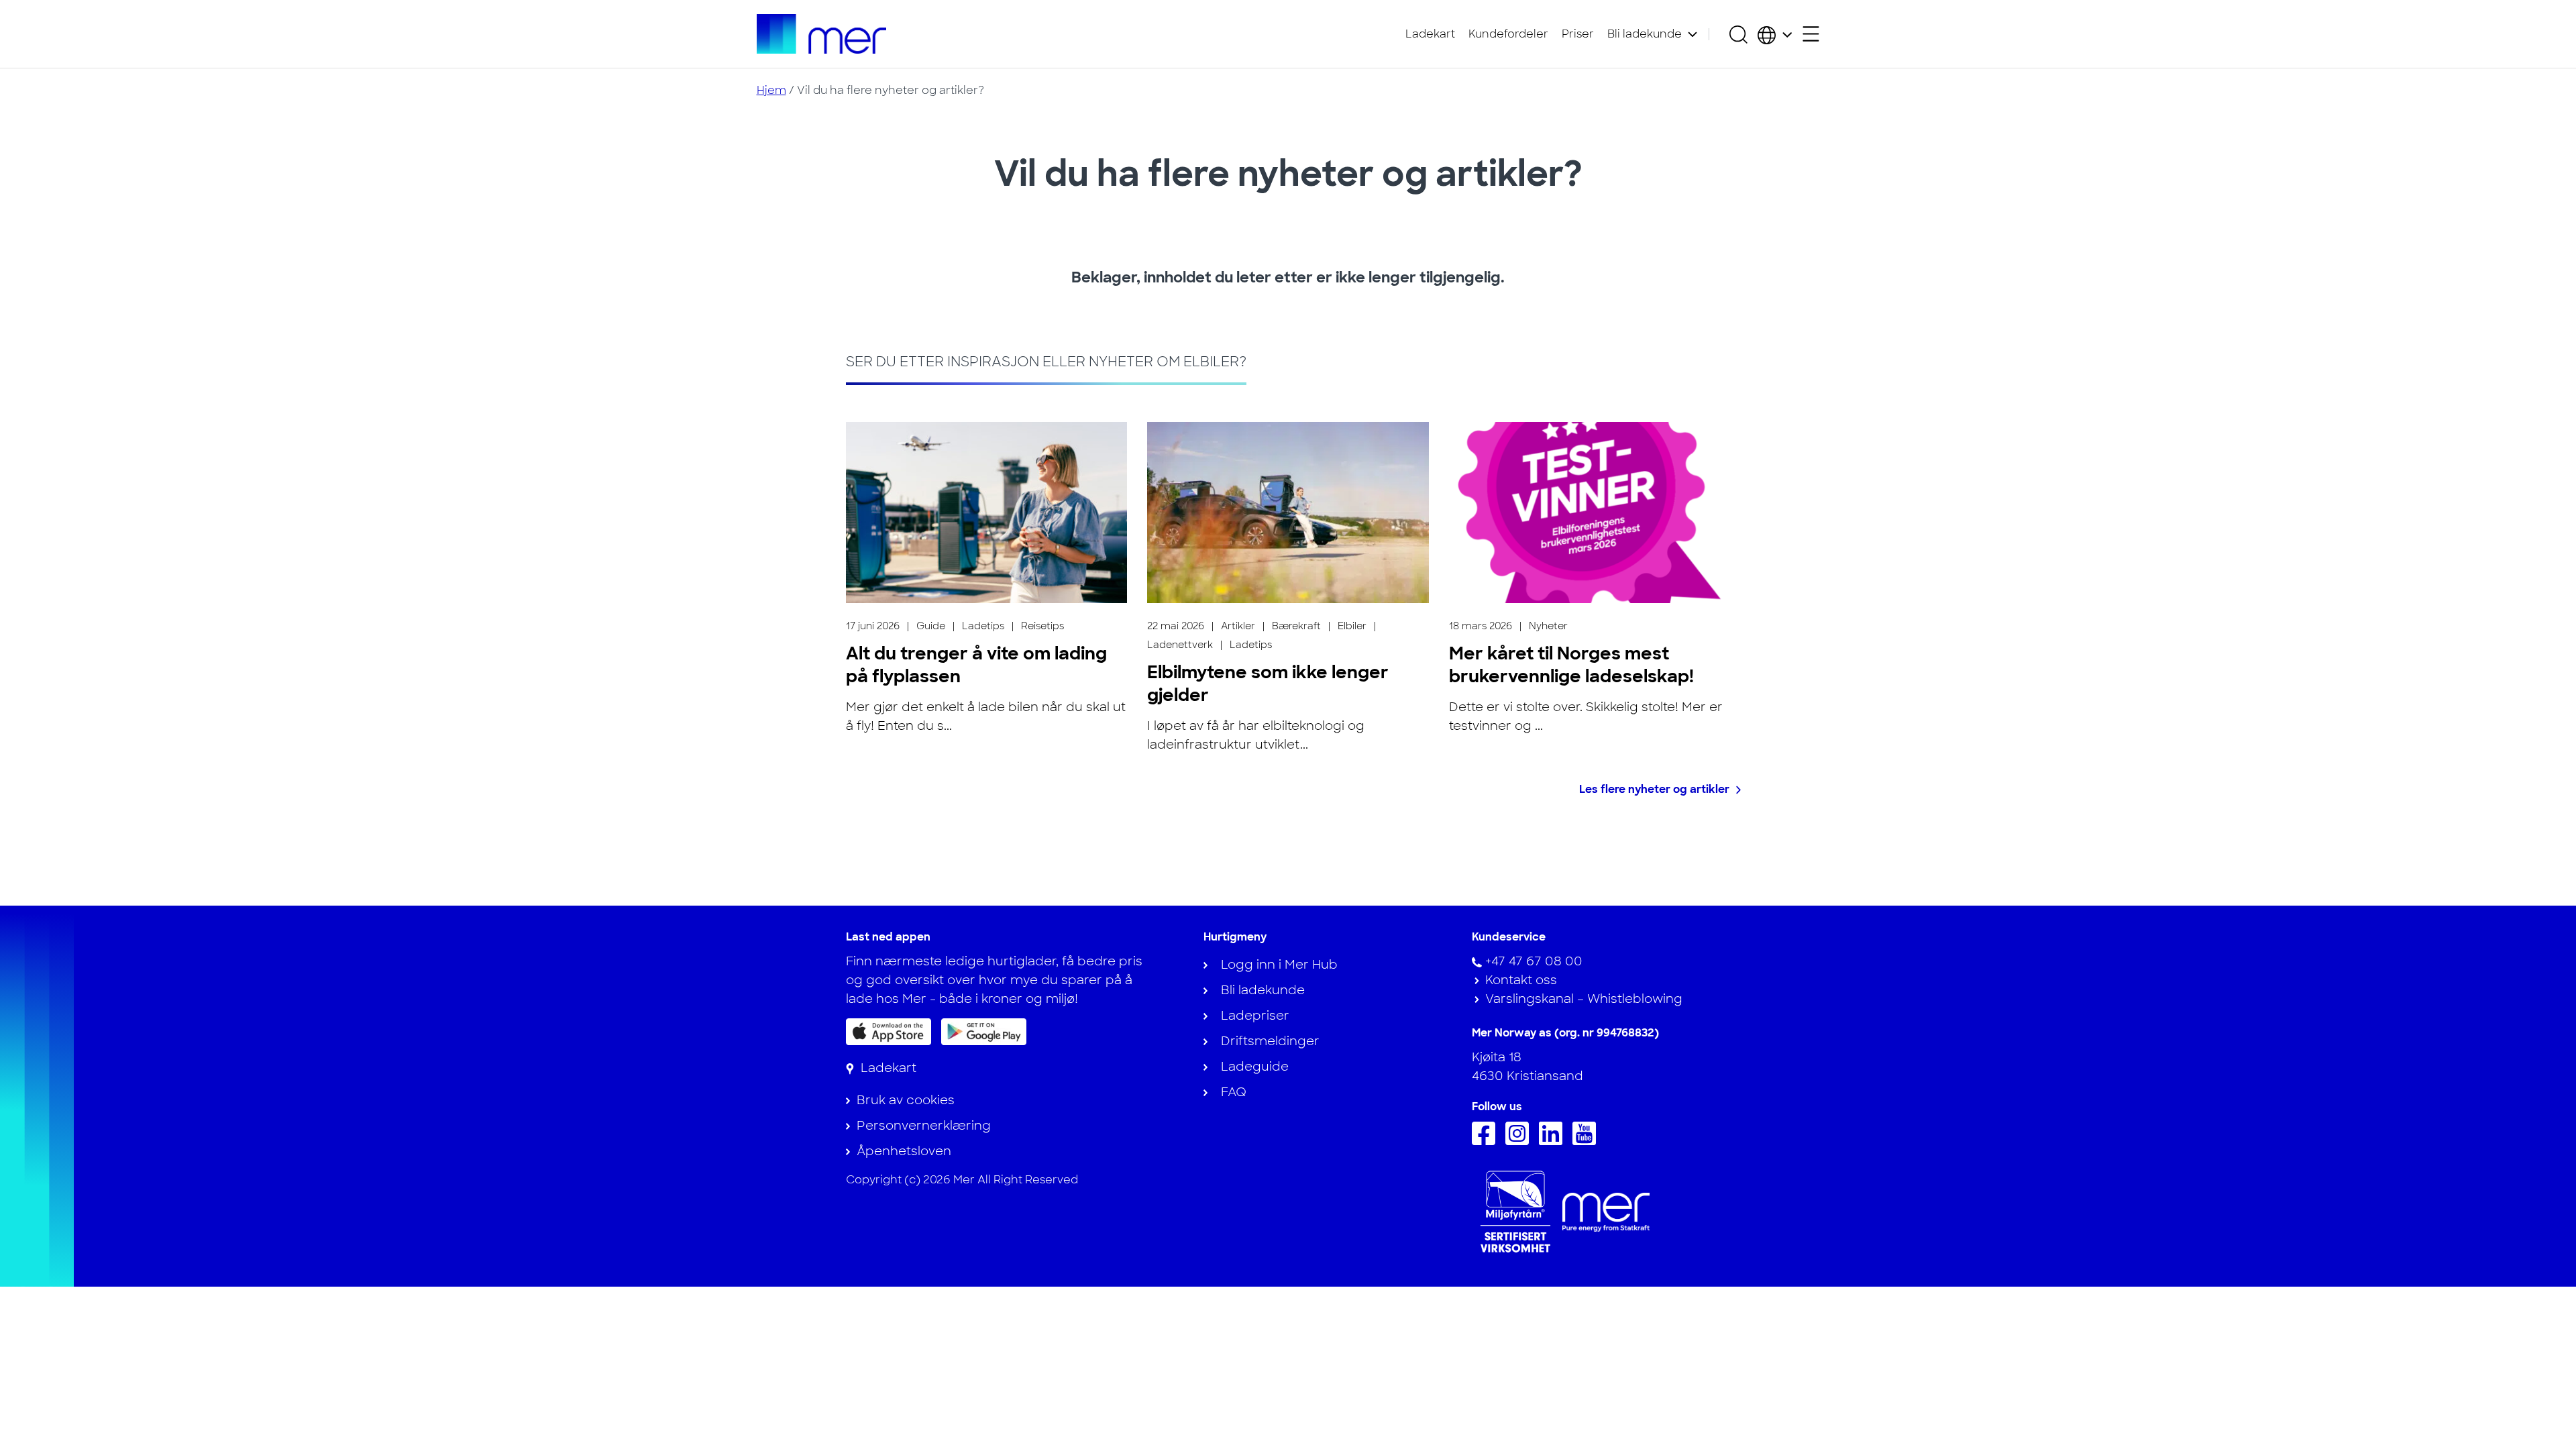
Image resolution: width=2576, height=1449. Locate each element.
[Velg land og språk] (1775, 34)
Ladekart (1430, 34)
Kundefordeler (1508, 34)
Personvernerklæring (924, 1126)
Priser (1578, 34)
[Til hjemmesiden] (822, 34)
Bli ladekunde (1645, 34)
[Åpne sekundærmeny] (1811, 34)
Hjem (771, 90)
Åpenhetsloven (904, 1151)
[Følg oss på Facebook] (1487, 1141)
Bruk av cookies (906, 1100)
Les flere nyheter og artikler (1654, 789)
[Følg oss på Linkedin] (1554, 1141)
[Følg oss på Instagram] (1520, 1141)
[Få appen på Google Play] (984, 1031)
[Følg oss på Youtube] (1588, 1141)
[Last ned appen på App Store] (889, 1032)
